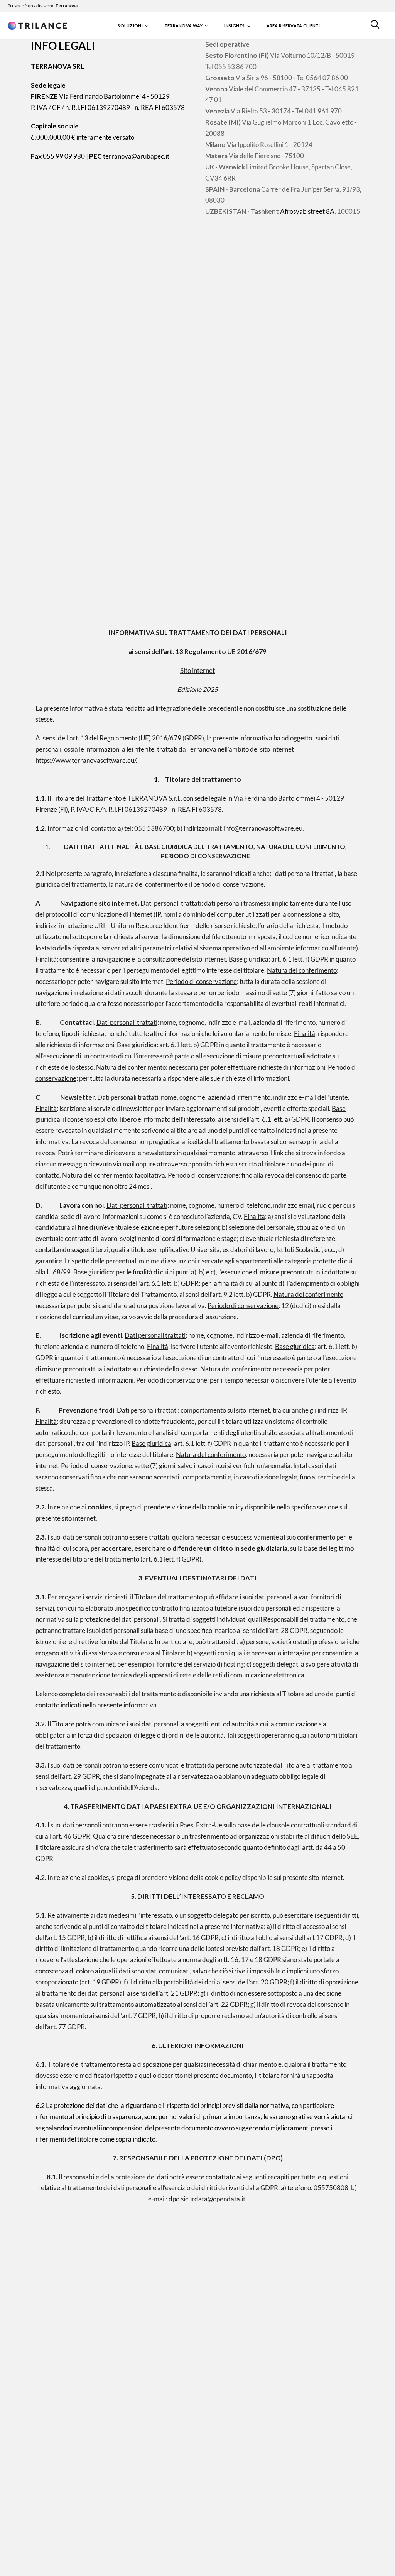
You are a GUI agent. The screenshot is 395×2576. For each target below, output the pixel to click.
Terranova (66, 6)
